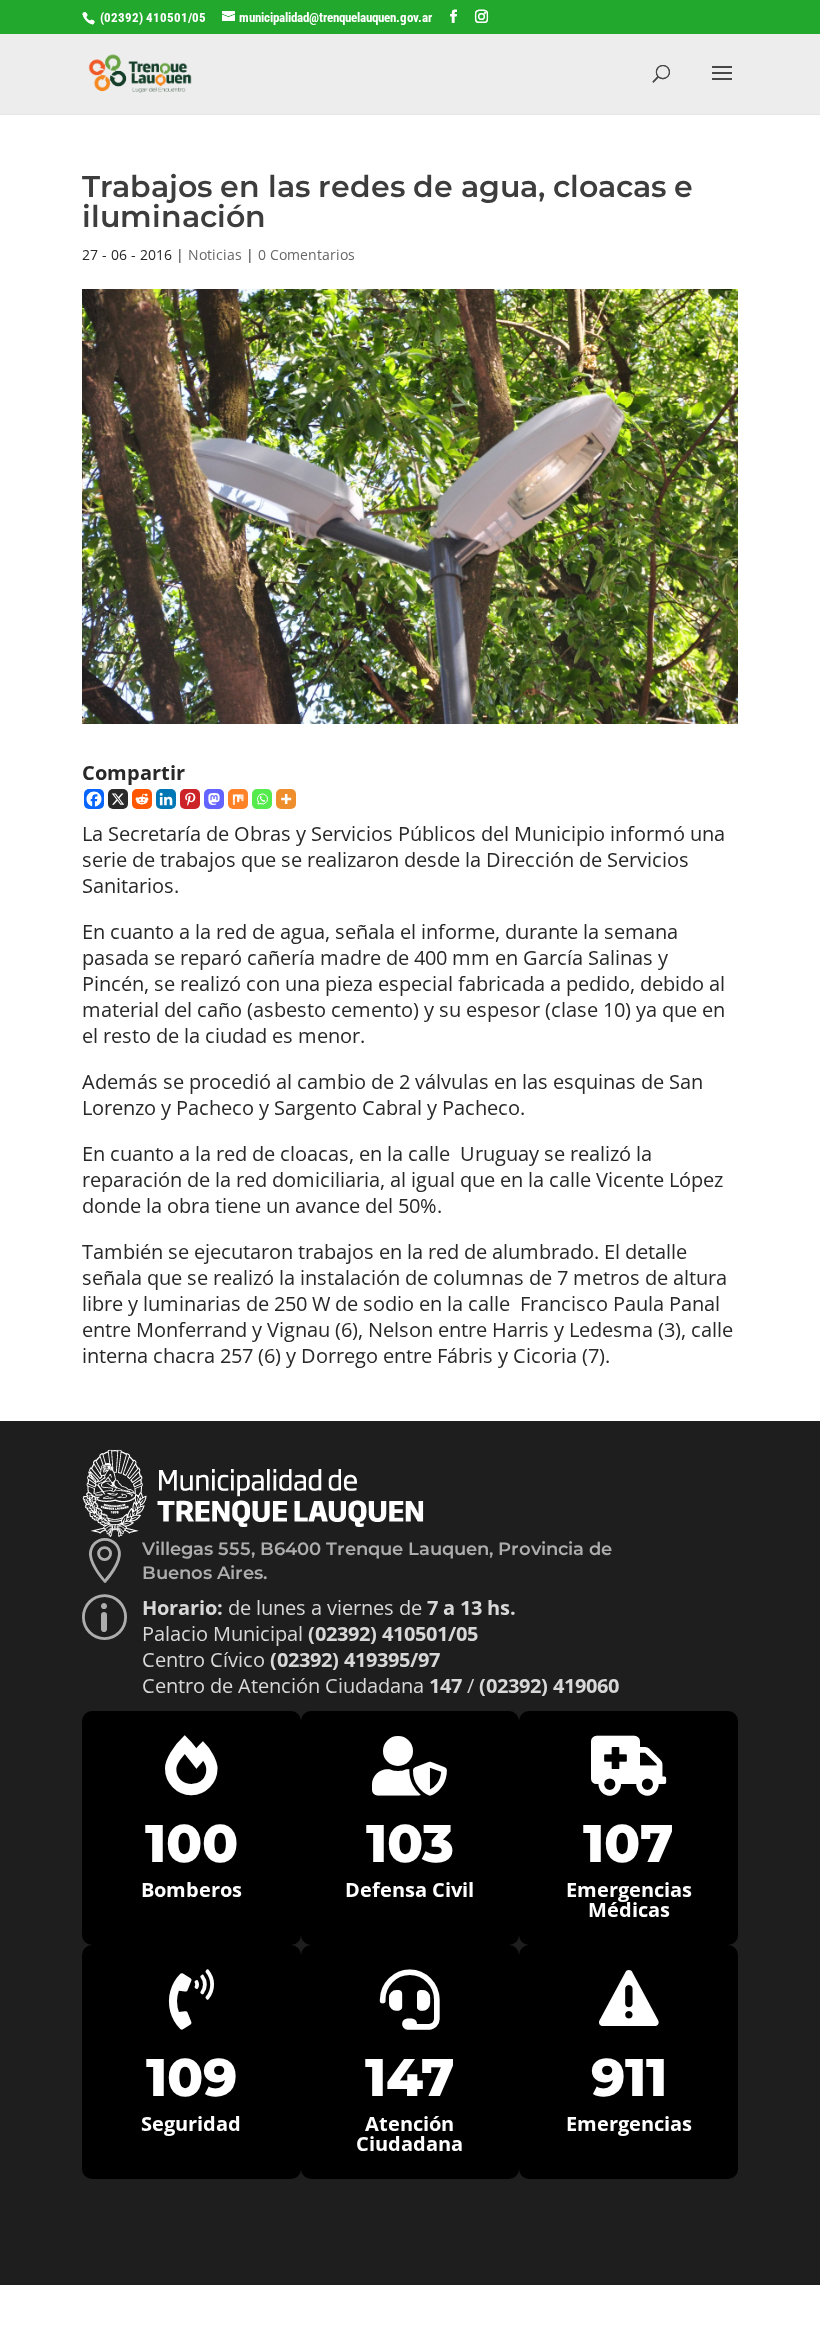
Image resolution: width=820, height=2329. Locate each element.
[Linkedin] (166, 799)
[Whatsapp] (262, 799)
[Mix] (238, 799)
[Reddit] (142, 799)
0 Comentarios (306, 254)
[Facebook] (94, 799)
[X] (118, 799)
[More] (286, 799)
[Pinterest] (190, 799)
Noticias (215, 254)
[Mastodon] (214, 799)
